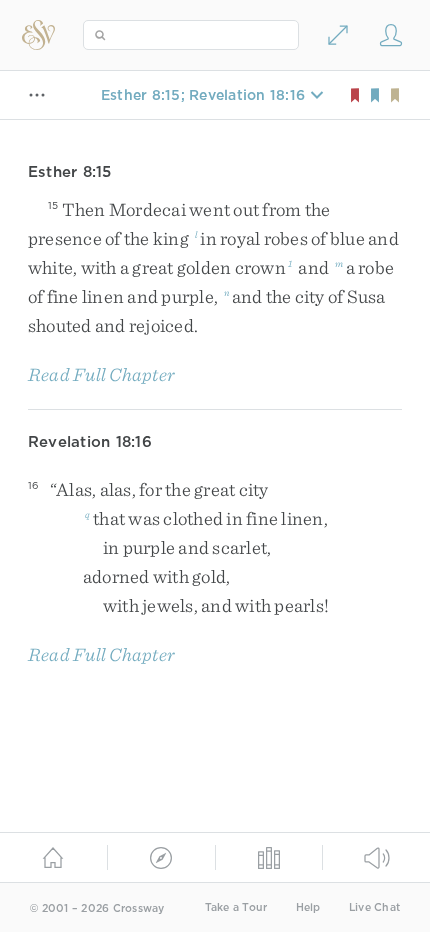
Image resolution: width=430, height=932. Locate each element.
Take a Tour (236, 907)
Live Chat (374, 907)
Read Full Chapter (101, 374)
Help (308, 907)
